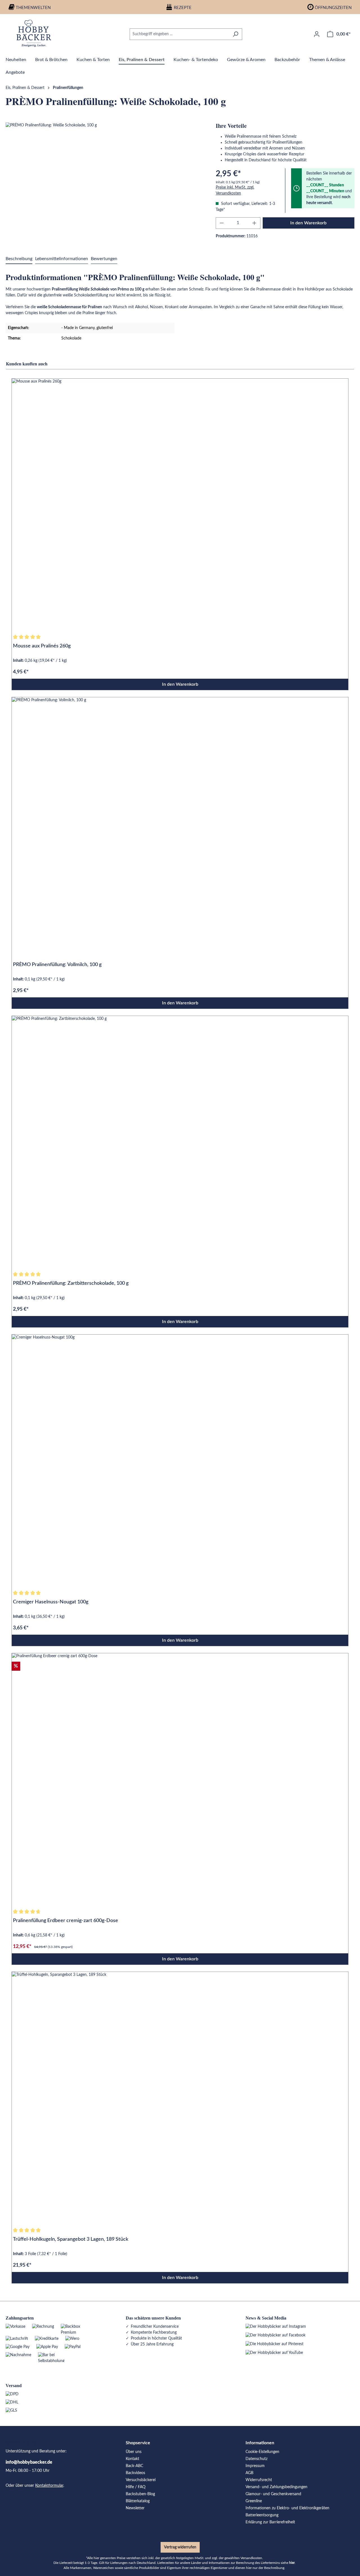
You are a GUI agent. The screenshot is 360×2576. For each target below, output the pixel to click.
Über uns (134, 2452)
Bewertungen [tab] (104, 259)
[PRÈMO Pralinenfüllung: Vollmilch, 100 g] (180, 824)
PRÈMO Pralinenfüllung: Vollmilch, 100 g (57, 965)
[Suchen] (236, 34)
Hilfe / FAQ (136, 2487)
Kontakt (132, 2459)
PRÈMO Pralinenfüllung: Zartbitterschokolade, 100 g (71, 1283)
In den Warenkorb (308, 223)
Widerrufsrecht (259, 2480)
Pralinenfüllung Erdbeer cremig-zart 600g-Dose (66, 1921)
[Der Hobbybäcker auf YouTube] (274, 2353)
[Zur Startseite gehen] (34, 33)
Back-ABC (134, 2466)
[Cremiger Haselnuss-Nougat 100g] (180, 1461)
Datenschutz (256, 2459)
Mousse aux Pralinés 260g (42, 646)
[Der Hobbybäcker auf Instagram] (276, 2327)
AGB (249, 2473)
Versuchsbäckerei (141, 2480)
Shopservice (138, 2443)
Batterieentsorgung (262, 2515)
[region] (105, 183)
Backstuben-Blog (140, 2494)
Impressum (255, 2466)
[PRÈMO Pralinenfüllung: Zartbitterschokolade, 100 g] (180, 1142)
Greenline (254, 2501)
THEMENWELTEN (33, 8)
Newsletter (135, 2508)
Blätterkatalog (138, 2501)
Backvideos (135, 2473)
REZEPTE (183, 8)
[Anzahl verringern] (222, 223)
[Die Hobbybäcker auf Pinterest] (274, 2344)
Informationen (260, 2443)
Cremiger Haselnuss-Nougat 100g (51, 1602)
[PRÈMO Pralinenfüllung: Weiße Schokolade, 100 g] (105, 183)
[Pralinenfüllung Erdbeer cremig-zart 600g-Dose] (180, 1779)
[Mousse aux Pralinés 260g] (180, 505)
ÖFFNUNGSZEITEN (333, 8)
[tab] (19, 259)
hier (292, 2563)
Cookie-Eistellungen (262, 2452)
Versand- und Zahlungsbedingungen (276, 2487)
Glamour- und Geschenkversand (273, 2494)
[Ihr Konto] (317, 34)
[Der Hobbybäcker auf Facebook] (275, 2335)
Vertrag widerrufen (180, 2547)
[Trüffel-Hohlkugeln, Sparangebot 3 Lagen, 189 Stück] (180, 2098)
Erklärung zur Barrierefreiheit (270, 2522)
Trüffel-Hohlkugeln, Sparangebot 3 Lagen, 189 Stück (71, 2239)
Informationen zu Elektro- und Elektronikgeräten (287, 2508)
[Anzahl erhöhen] (255, 223)
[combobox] (179, 34)
